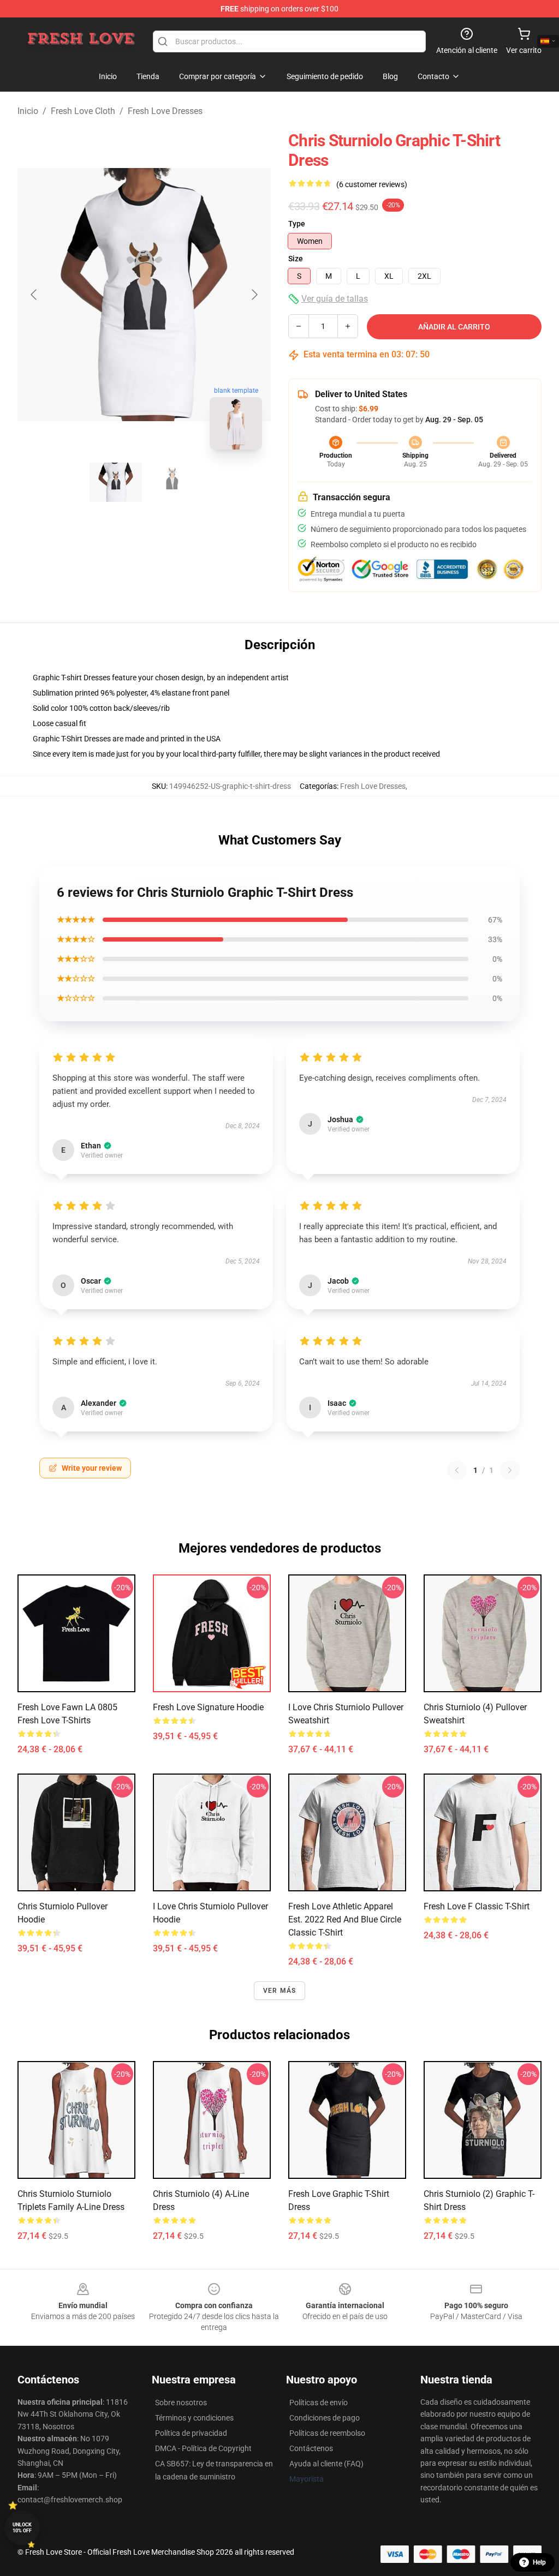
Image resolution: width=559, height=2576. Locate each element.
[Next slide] (254, 295)
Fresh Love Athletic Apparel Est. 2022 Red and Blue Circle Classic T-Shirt (345, 1919)
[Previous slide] (34, 295)
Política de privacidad (191, 2433)
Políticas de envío (319, 2403)
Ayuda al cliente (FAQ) (326, 2464)
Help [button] (539, 2562)
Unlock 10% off (22, 2528)
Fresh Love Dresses (165, 111)
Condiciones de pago (325, 2418)
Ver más (279, 1991)
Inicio (28, 111)
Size (296, 259)
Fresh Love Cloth (83, 111)
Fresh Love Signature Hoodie (208, 1707)
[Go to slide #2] (173, 482)
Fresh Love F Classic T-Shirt (477, 1906)
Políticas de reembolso (327, 2433)
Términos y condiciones (194, 2418)
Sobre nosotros (181, 2403)
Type (297, 224)
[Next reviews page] (510, 1470)
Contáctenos (311, 2448)
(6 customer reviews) (372, 184)
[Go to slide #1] (116, 482)
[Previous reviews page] (457, 1470)
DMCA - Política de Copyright (203, 2448)
